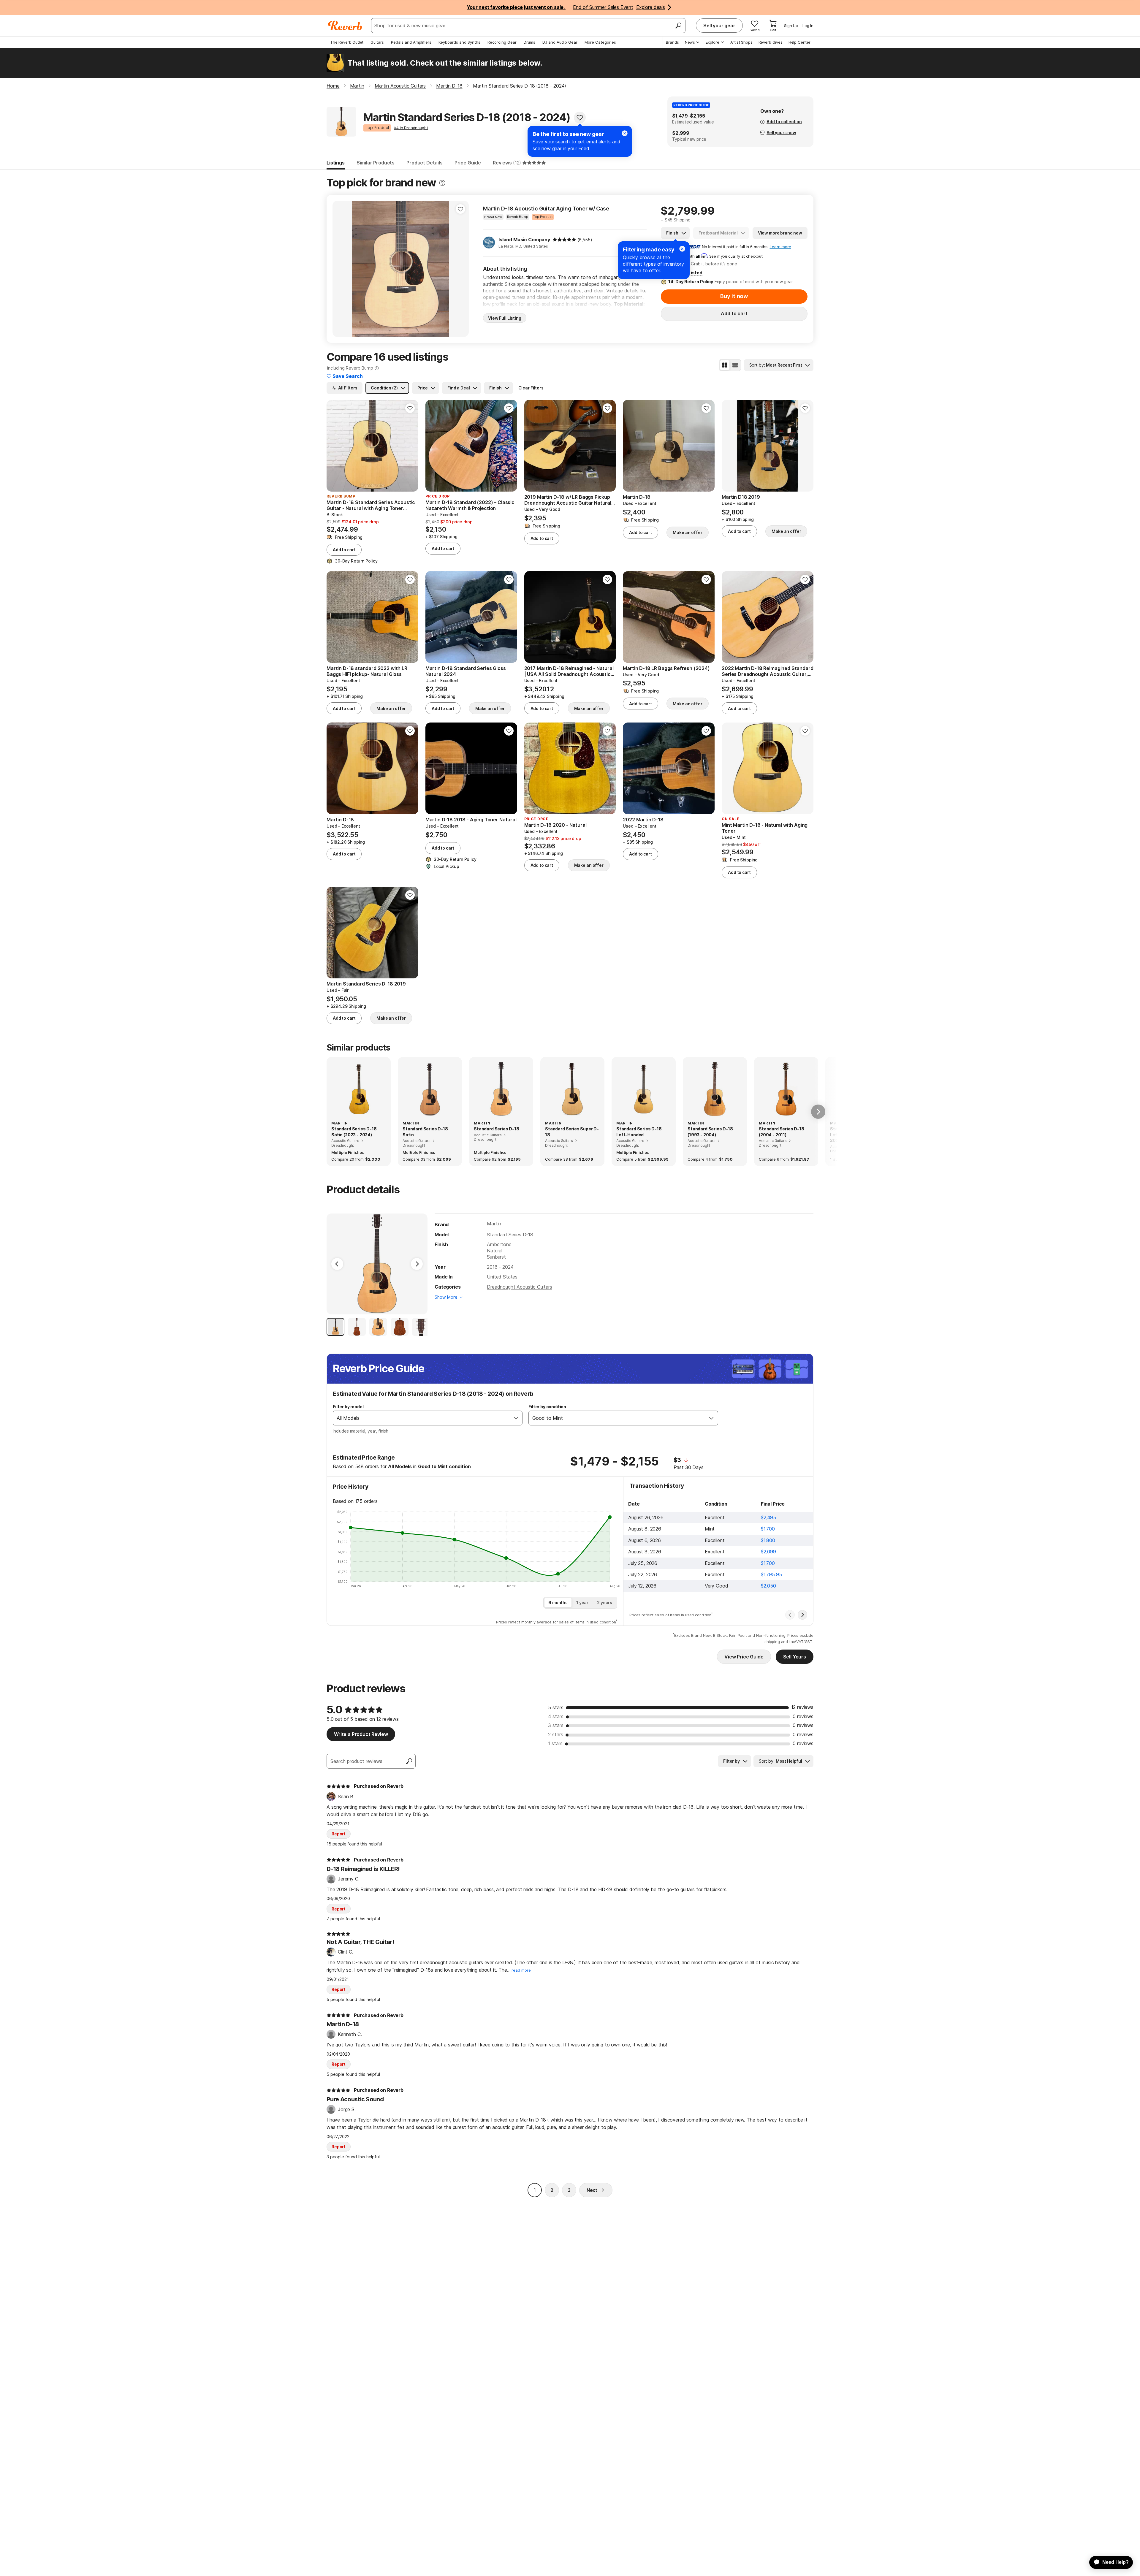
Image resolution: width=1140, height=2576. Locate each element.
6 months (558, 1603)
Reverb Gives (771, 42)
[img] (564, 240)
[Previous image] (341, 269)
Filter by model (348, 1407)
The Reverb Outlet (347, 42)
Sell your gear (719, 26)
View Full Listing (505, 318)
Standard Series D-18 (497, 1129)
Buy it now (734, 296)
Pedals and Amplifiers (411, 42)
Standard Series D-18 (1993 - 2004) (710, 1132)
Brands (672, 42)
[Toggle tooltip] (442, 183)
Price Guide (468, 163)
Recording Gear (502, 42)
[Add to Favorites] (580, 118)
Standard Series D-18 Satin (425, 1132)
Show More (446, 1297)
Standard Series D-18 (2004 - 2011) (782, 1132)
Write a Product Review (361, 1734)
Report (339, 1834)
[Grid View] (725, 365)
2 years (605, 1603)
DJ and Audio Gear (560, 42)
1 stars (555, 1743)
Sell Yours (795, 1657)
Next (592, 2190)
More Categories (600, 42)
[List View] (735, 365)
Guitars (377, 42)
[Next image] (460, 269)
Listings (336, 163)
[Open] (516, 1418)
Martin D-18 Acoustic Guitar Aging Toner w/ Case (546, 209)
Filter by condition (547, 1407)
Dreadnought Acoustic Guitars (520, 1287)
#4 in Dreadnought (411, 128)
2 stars (556, 1734)
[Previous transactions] (790, 1615)
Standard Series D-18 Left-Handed (639, 1132)
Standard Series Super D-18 (572, 1132)
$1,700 (768, 1529)
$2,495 (768, 1517)
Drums (529, 42)
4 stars (556, 1716)
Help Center (799, 42)
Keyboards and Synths (459, 42)
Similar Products (376, 163)
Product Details (425, 163)
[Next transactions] (802, 1615)
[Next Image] (417, 1264)
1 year (582, 1603)
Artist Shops (741, 42)
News (690, 42)
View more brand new (780, 233)
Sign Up (791, 26)
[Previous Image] (337, 1264)
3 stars (556, 1725)
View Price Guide (744, 1657)
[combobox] (422, 1418)
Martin (494, 1224)
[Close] (682, 249)
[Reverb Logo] (345, 26)
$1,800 (768, 1540)
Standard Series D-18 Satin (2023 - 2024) (354, 1132)
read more (521, 1970)
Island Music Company (524, 240)
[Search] (678, 26)
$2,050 (768, 1586)
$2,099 (768, 1552)
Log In (808, 26)
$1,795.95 (771, 1574)
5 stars (556, 1707)
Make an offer (687, 532)
